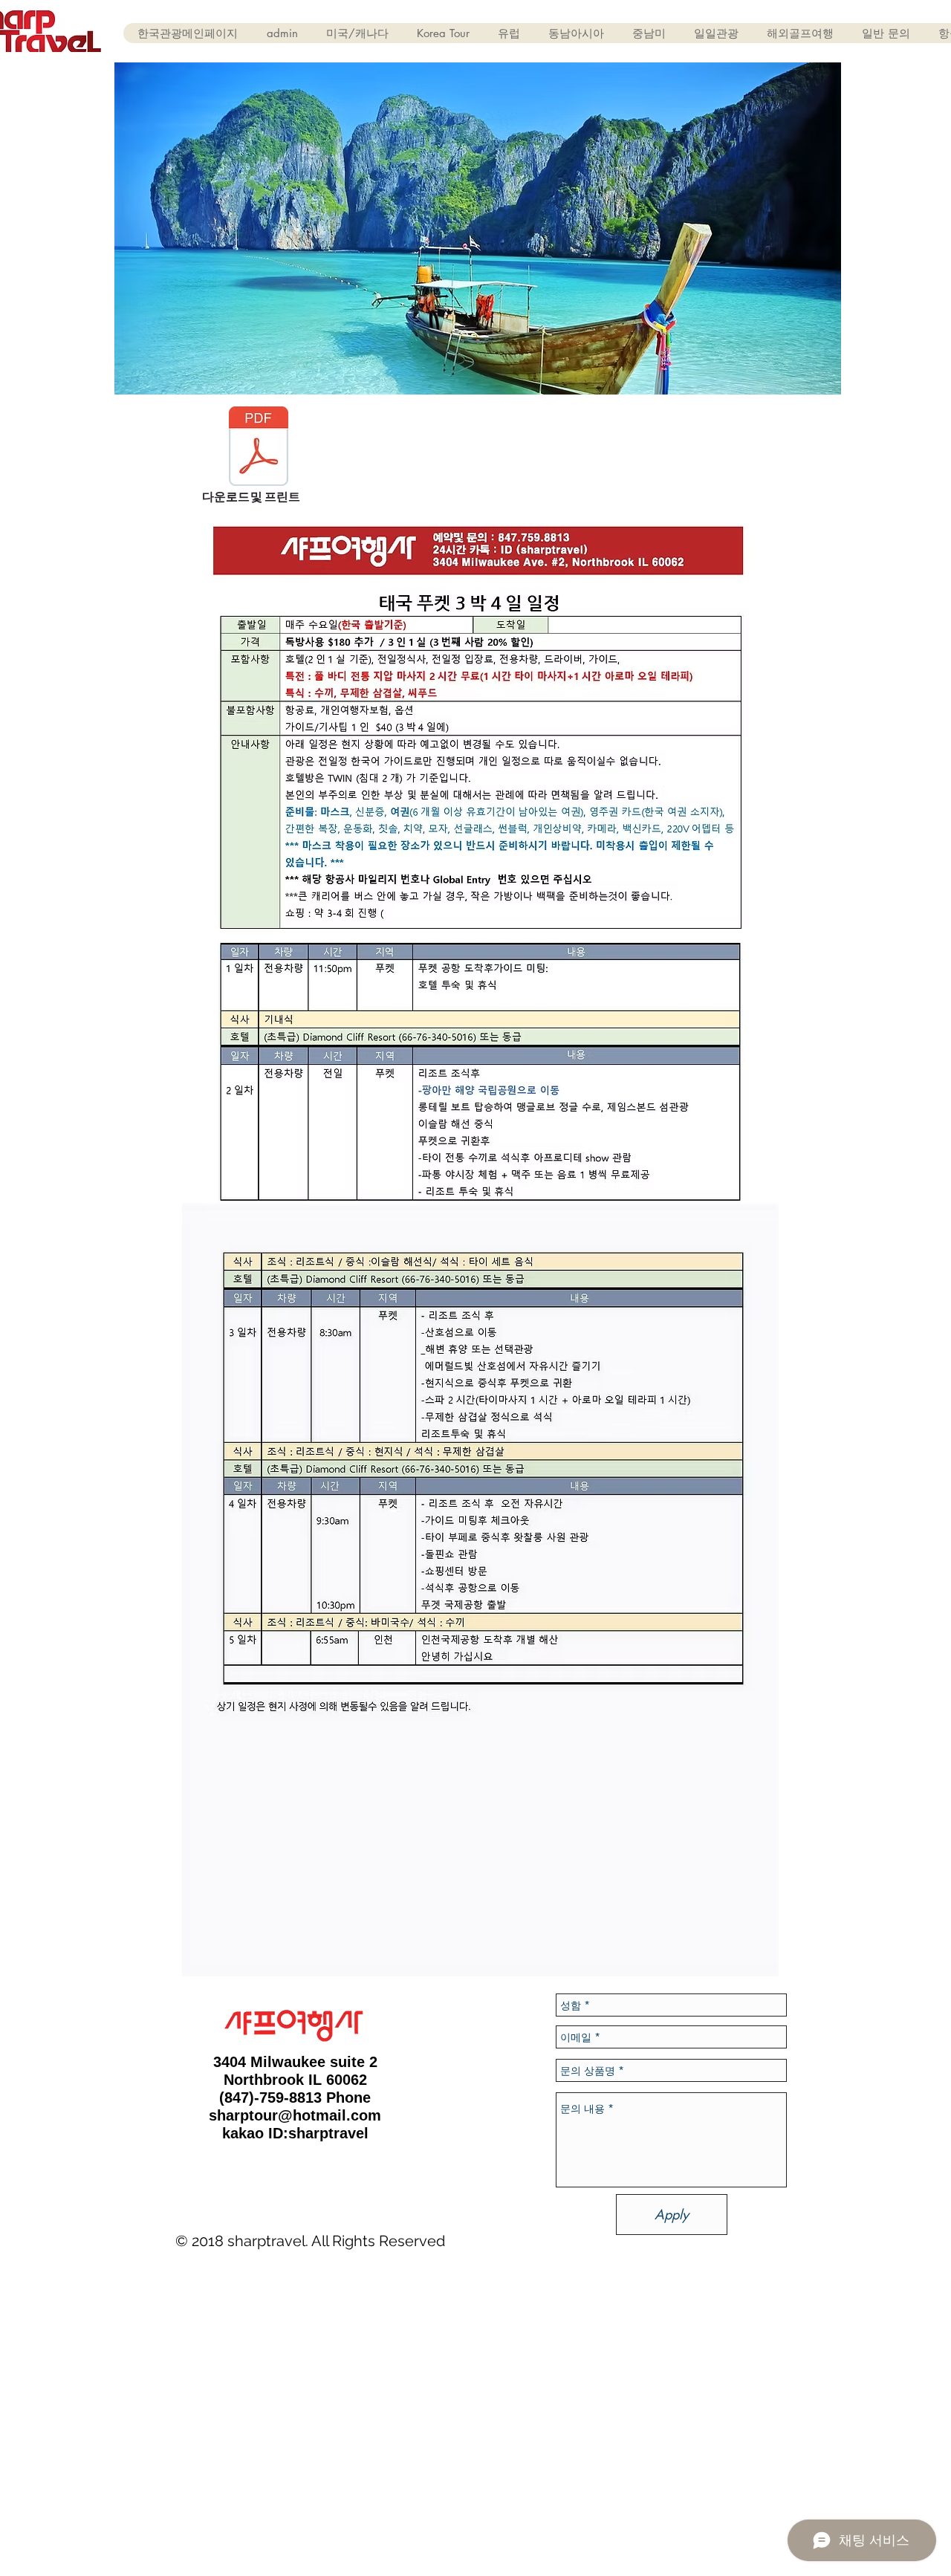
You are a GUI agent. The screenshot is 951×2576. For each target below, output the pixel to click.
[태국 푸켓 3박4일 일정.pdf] (259, 448)
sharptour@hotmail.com (295, 2115)
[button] (357, 33)
